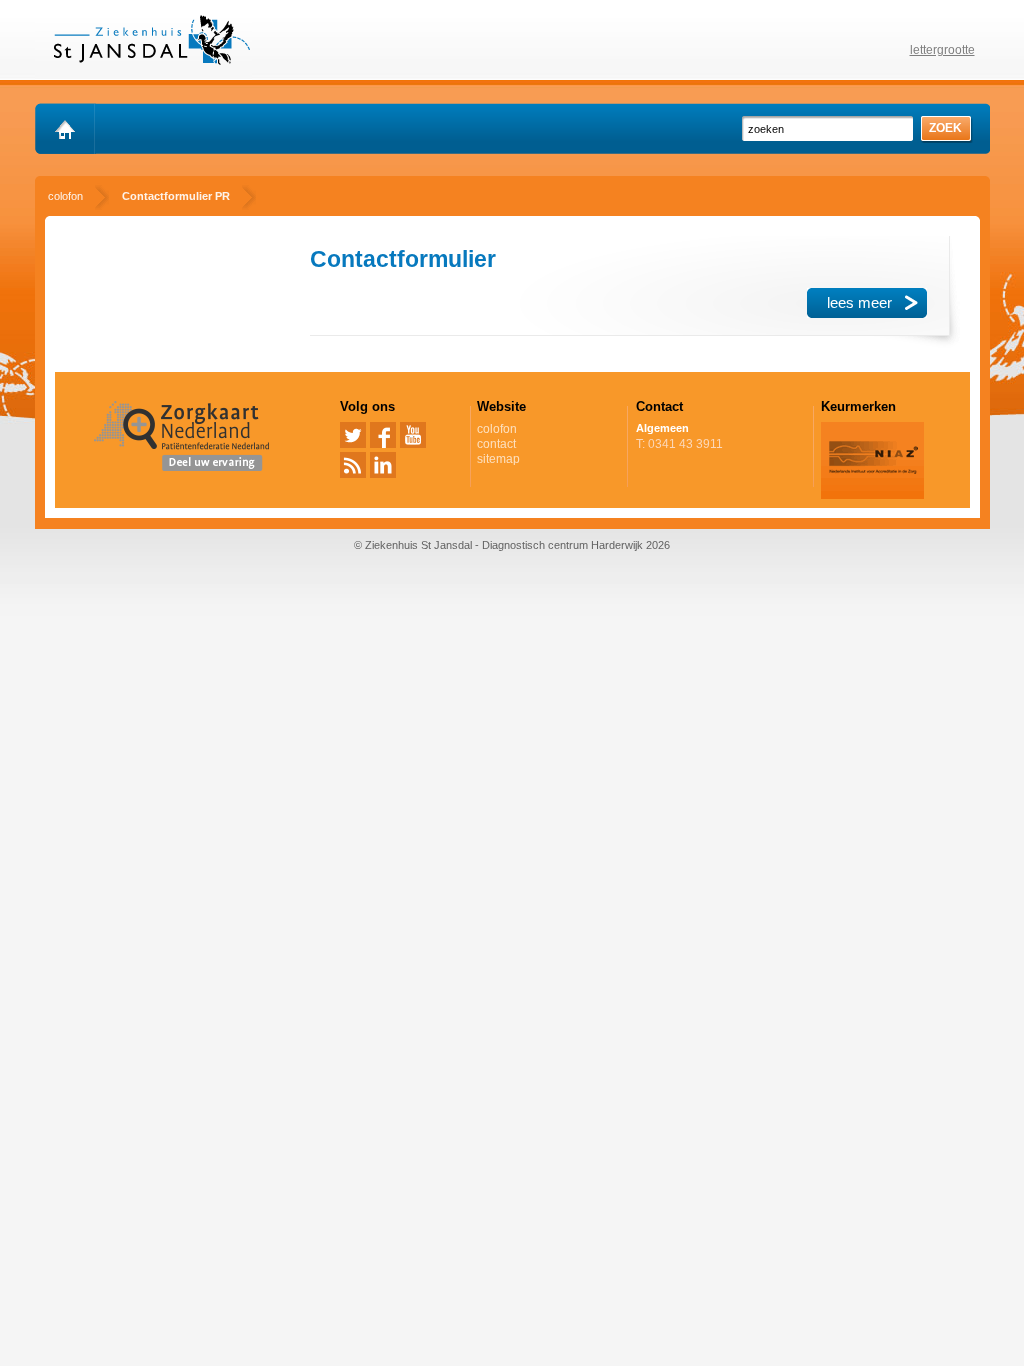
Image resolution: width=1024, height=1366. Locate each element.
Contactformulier (403, 259)
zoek (945, 128)
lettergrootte (942, 50)
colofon (497, 429)
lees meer (859, 302)
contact (496, 444)
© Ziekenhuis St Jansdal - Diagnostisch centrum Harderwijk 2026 (512, 545)
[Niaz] (872, 495)
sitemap (498, 459)
